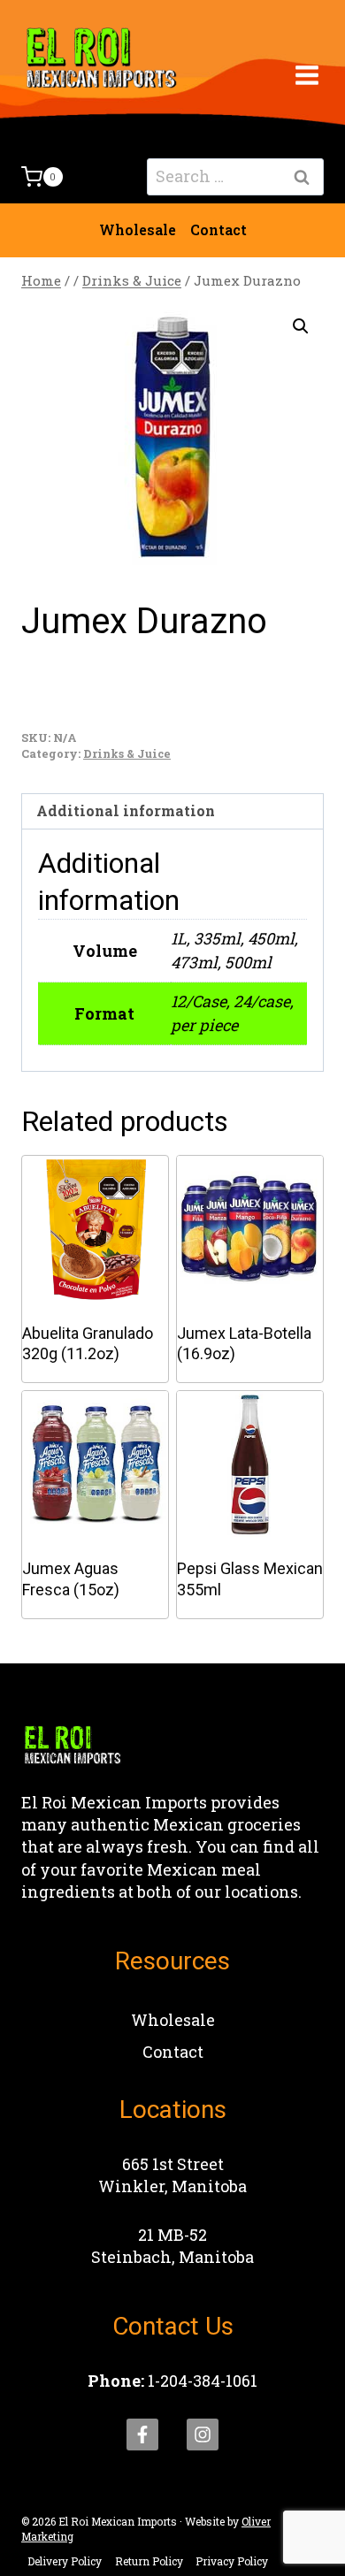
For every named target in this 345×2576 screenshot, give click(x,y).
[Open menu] (307, 75)
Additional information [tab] (126, 810)
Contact (218, 229)
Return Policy (149, 2561)
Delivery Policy (65, 2561)
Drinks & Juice (127, 753)
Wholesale (138, 229)
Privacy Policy (232, 2561)
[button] (301, 326)
